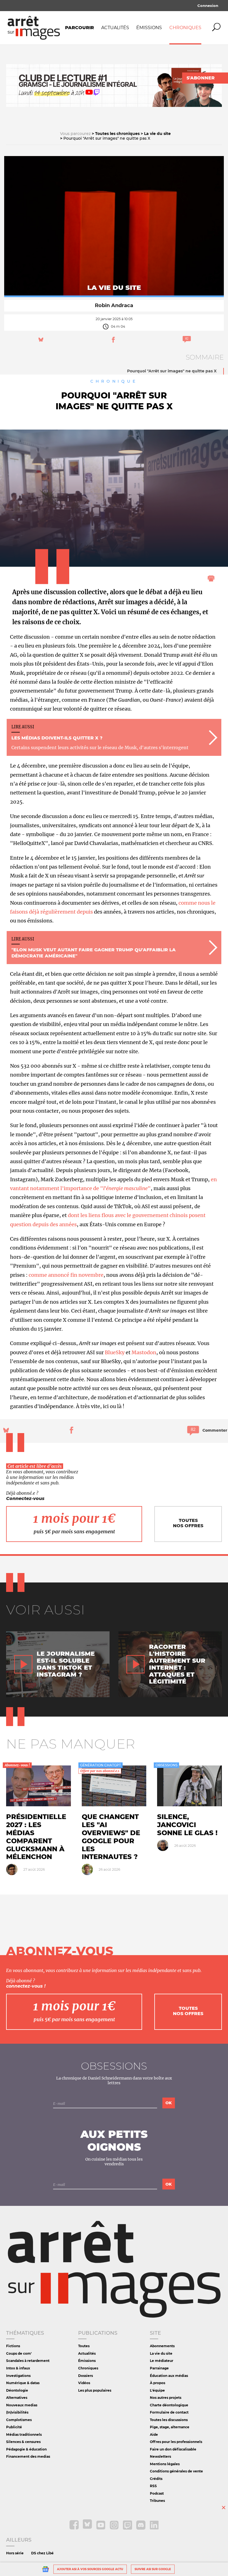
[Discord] (141, 2528)
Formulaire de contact (169, 2412)
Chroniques (185, 28)
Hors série (15, 2553)
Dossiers (86, 2376)
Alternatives (17, 2398)
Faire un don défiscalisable (173, 2449)
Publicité (14, 2427)
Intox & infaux (18, 2368)
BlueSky (115, 1352)
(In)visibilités (17, 2412)
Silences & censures (23, 2442)
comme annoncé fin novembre (66, 1275)
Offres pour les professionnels (176, 2442)
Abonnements (162, 2346)
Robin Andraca (114, 305)
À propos (158, 2383)
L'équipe (157, 2390)
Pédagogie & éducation (26, 2449)
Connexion (208, 6)
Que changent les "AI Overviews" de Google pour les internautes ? (111, 1837)
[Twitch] (128, 2528)
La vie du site (161, 2353)
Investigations (18, 2376)
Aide (154, 2435)
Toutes (84, 2346)
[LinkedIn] (154, 2528)
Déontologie (17, 2390)
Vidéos (84, 2383)
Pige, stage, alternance (170, 2427)
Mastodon (144, 1352)
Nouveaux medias (22, 2405)
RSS (153, 2486)
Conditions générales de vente (176, 2471)
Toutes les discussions (169, 2420)
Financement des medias (28, 2456)
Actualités (115, 28)
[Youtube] (101, 2528)
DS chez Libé (42, 2553)
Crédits (156, 2479)
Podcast (157, 2493)
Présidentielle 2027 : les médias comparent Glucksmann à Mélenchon (36, 1837)
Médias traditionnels (24, 2435)
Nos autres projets (166, 2398)
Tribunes (157, 2501)
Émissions (149, 28)
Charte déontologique (169, 2405)
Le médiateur (162, 2361)
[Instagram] (115, 2528)
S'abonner (201, 78)
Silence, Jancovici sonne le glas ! (187, 1825)
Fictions (13, 2346)
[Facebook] (75, 2528)
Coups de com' (19, 2353)
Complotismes (19, 2420)
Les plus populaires (95, 2390)
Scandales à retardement (28, 2361)
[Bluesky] (88, 2528)
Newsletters (160, 2456)
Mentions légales (165, 2464)
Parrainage (159, 2368)
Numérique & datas (23, 2383)
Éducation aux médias (169, 2376)
